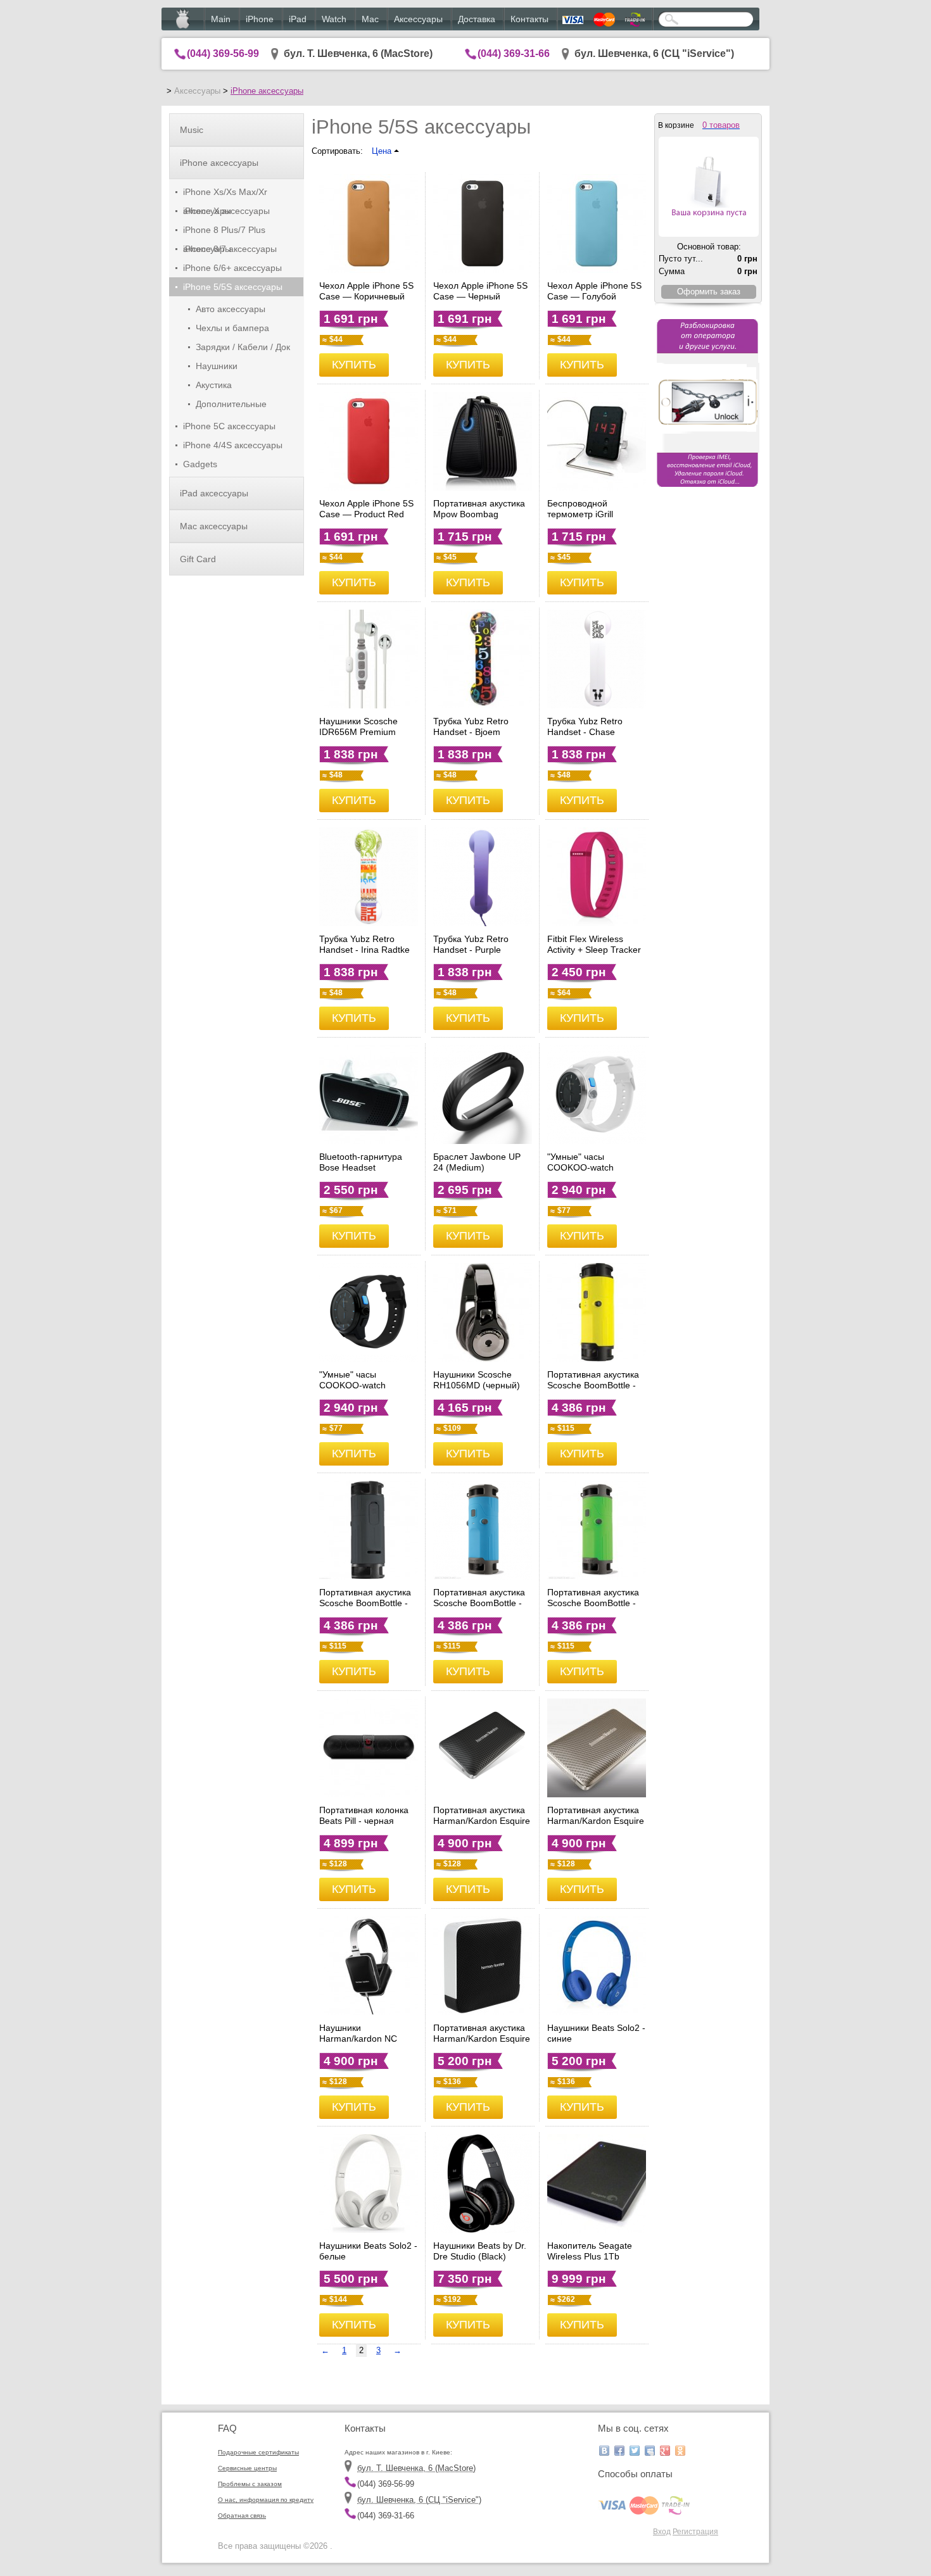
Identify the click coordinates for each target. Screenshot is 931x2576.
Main (221, 19)
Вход (662, 2531)
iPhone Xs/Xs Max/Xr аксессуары (225, 194)
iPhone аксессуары (267, 91)
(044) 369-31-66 (514, 53)
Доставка (477, 19)
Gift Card (198, 559)
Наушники (217, 366)
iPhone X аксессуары (226, 211)
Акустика (214, 385)
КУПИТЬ (354, 365)
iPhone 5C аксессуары (229, 426)
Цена (383, 151)
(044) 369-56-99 (223, 53)
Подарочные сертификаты (258, 2452)
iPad (298, 19)
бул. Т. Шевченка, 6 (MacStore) (358, 53)
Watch (334, 19)
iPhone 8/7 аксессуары (230, 249)
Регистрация (695, 2531)
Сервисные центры (247, 2468)
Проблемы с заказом (250, 2484)
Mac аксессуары (214, 526)
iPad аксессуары (214, 493)
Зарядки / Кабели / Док (243, 347)
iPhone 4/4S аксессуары (233, 445)
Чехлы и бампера (232, 328)
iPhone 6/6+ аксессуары (232, 268)
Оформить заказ (709, 292)
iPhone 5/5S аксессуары (233, 287)
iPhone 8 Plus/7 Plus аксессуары (224, 232)
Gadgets (200, 464)
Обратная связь (242, 2516)
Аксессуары (418, 19)
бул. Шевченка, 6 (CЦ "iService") (654, 53)
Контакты (529, 19)
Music (192, 130)
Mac (370, 19)
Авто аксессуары (231, 309)
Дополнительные (231, 404)
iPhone (260, 19)
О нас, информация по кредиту (266, 2500)
